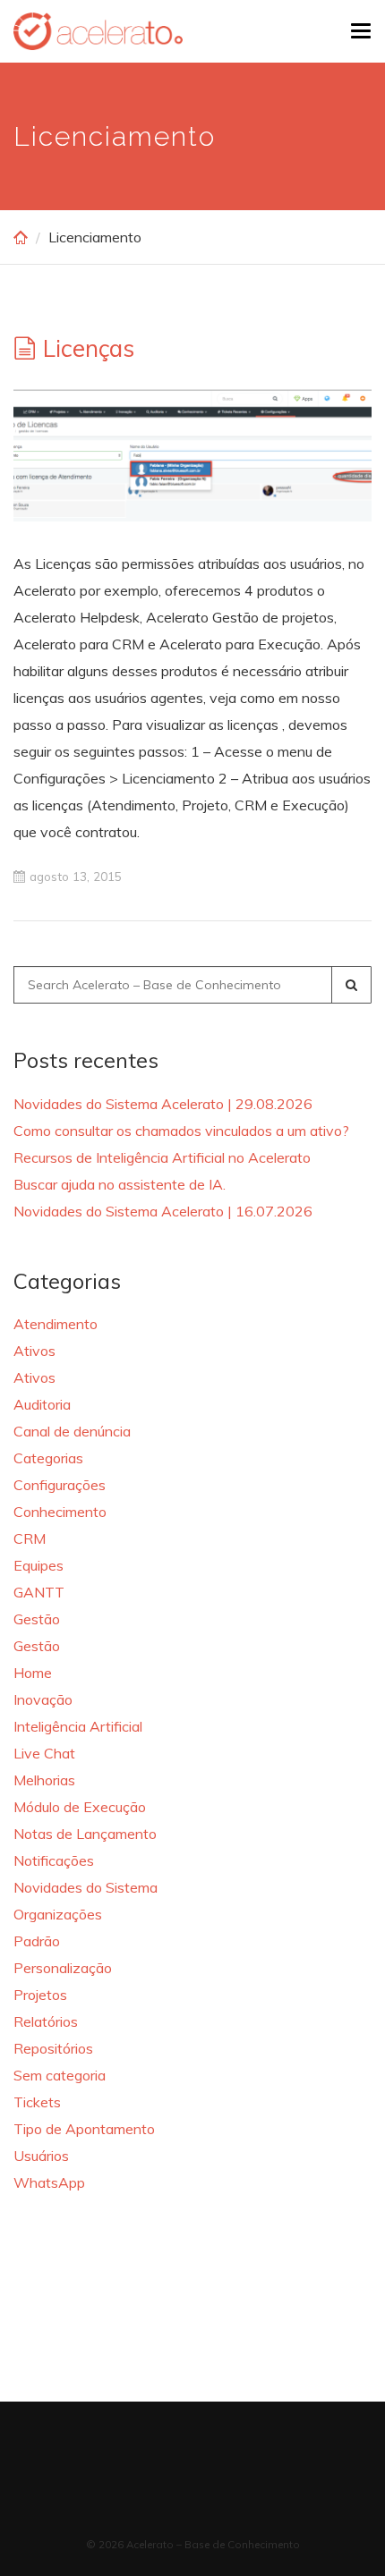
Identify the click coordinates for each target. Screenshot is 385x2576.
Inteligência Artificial (78, 1726)
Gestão (37, 1619)
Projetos (40, 1995)
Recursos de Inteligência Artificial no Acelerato (162, 1157)
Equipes (38, 1565)
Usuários (41, 2156)
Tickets (37, 2102)
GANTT (39, 1592)
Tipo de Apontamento (84, 2129)
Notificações (54, 1860)
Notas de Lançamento (85, 1834)
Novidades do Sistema (86, 1887)
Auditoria (42, 1404)
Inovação (43, 1699)
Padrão (37, 1941)
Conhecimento (60, 1512)
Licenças (89, 348)
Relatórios (46, 2021)
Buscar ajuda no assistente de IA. (120, 1184)
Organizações (58, 1914)
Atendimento (56, 1324)
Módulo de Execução (80, 1807)
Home (33, 1673)
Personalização (63, 1968)
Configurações (60, 1485)
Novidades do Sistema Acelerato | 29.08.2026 (163, 1104)
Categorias (48, 1458)
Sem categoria (60, 2075)
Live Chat (44, 1753)
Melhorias (44, 1780)
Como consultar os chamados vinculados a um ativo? (181, 1131)
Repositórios (53, 2048)
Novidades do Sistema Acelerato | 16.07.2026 (163, 1211)
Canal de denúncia (72, 1431)
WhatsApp (49, 2182)
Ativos (34, 1351)
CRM (30, 1538)
